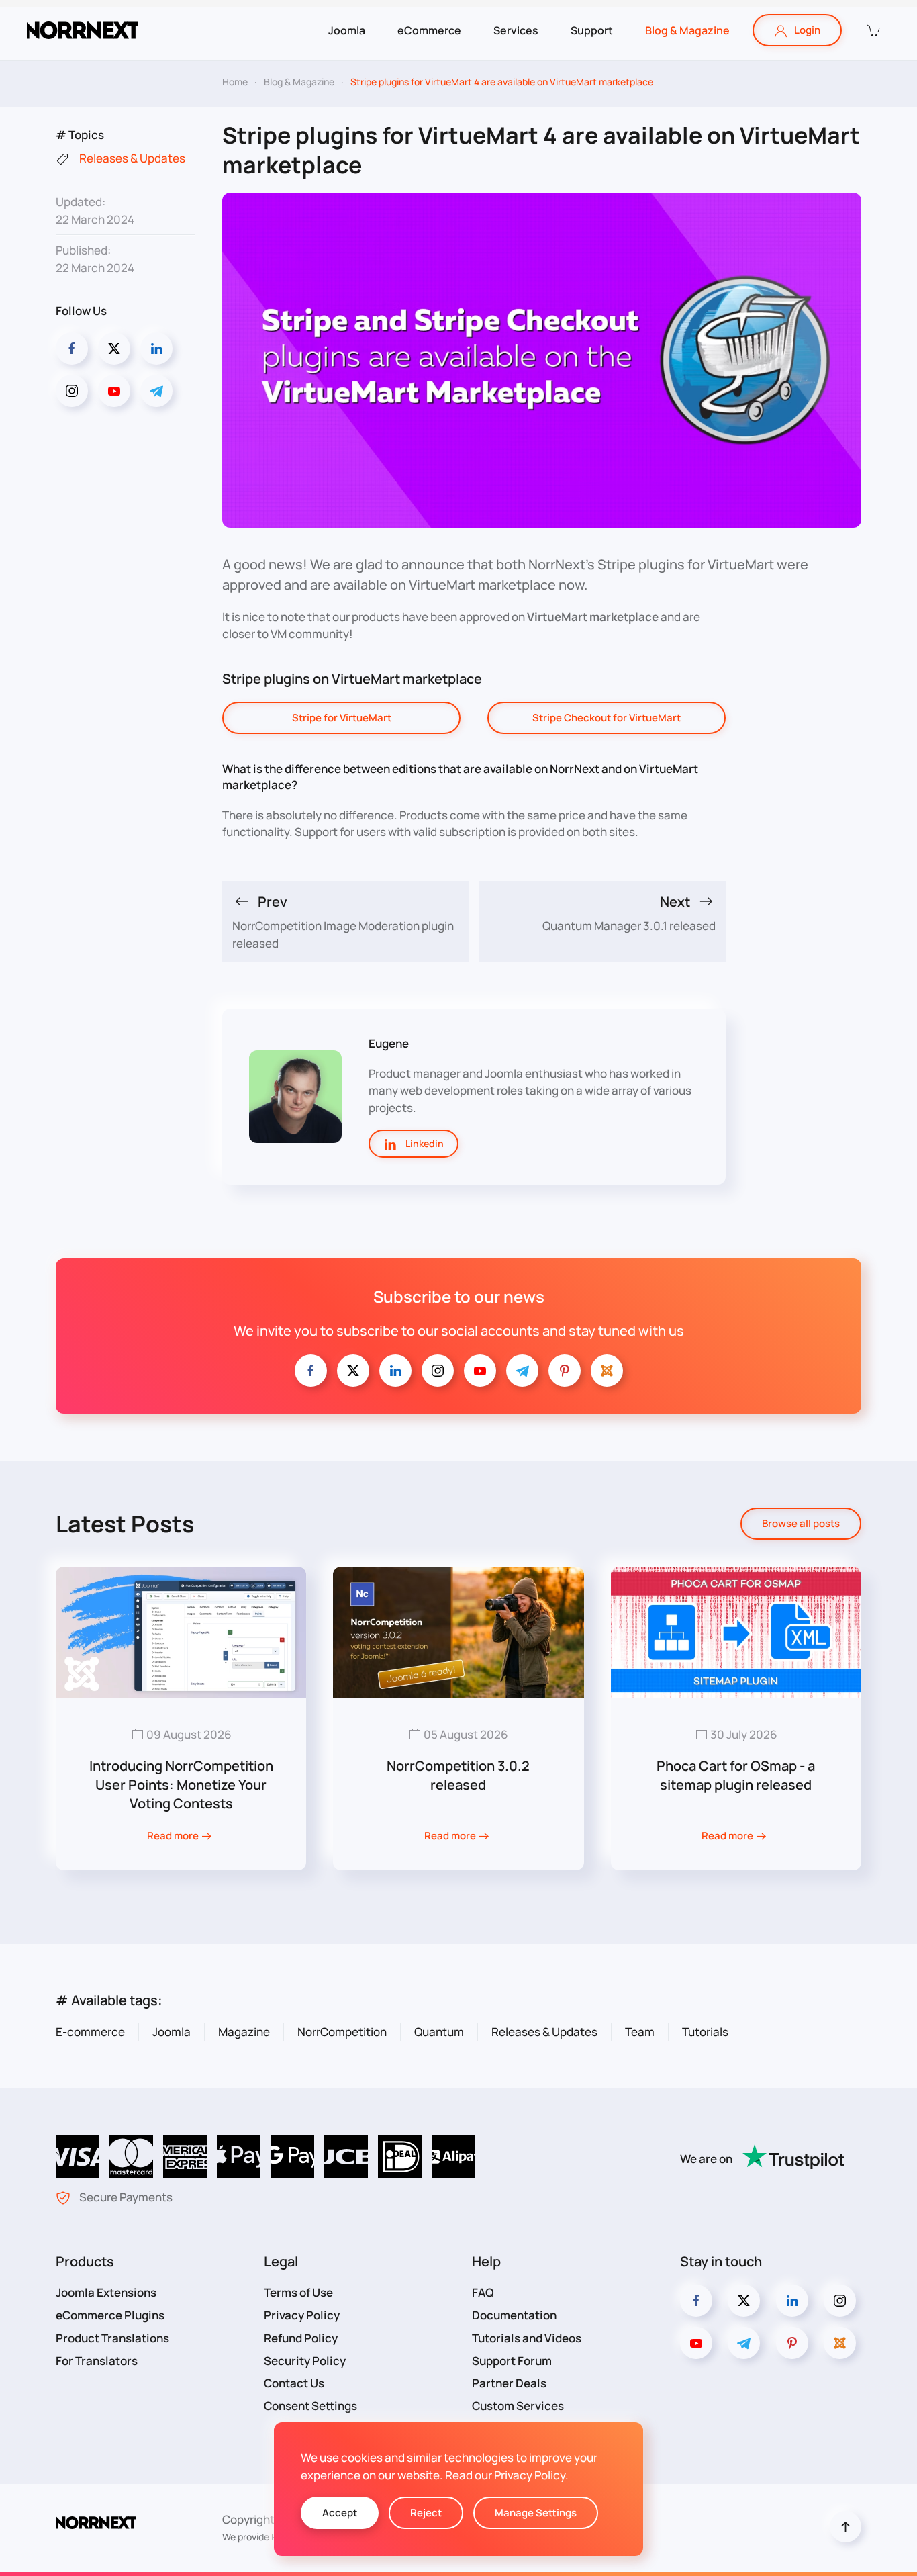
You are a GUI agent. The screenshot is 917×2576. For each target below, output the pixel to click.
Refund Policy (301, 2338)
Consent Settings (310, 2406)
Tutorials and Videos (527, 2338)
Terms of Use (298, 2292)
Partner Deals (509, 2383)
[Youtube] (114, 391)
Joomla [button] (347, 30)
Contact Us (294, 2383)
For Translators (97, 2361)
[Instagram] (72, 391)
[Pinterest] (565, 1371)
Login (807, 30)
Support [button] (592, 30)
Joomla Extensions (106, 2292)
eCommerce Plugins (110, 2315)
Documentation (514, 2315)
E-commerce (90, 2032)
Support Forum (512, 2361)
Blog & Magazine (687, 30)
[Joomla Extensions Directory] (607, 1371)
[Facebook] (72, 349)
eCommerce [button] (429, 30)
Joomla (172, 2032)
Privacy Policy (302, 2315)
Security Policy (305, 2361)
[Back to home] (82, 30)
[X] (353, 1371)
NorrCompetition (342, 2032)
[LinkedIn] (156, 349)
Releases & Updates (544, 2032)
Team (640, 2032)
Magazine (244, 2032)
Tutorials (705, 2032)
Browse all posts (801, 1523)
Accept (340, 2513)
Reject (426, 2513)
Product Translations (112, 2338)
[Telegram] (156, 391)
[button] (873, 30)
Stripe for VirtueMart (342, 718)
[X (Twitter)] (114, 349)
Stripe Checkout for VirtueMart (607, 718)
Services (516, 30)
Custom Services (518, 2406)
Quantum (439, 2032)
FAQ (483, 2292)
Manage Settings (536, 2513)
